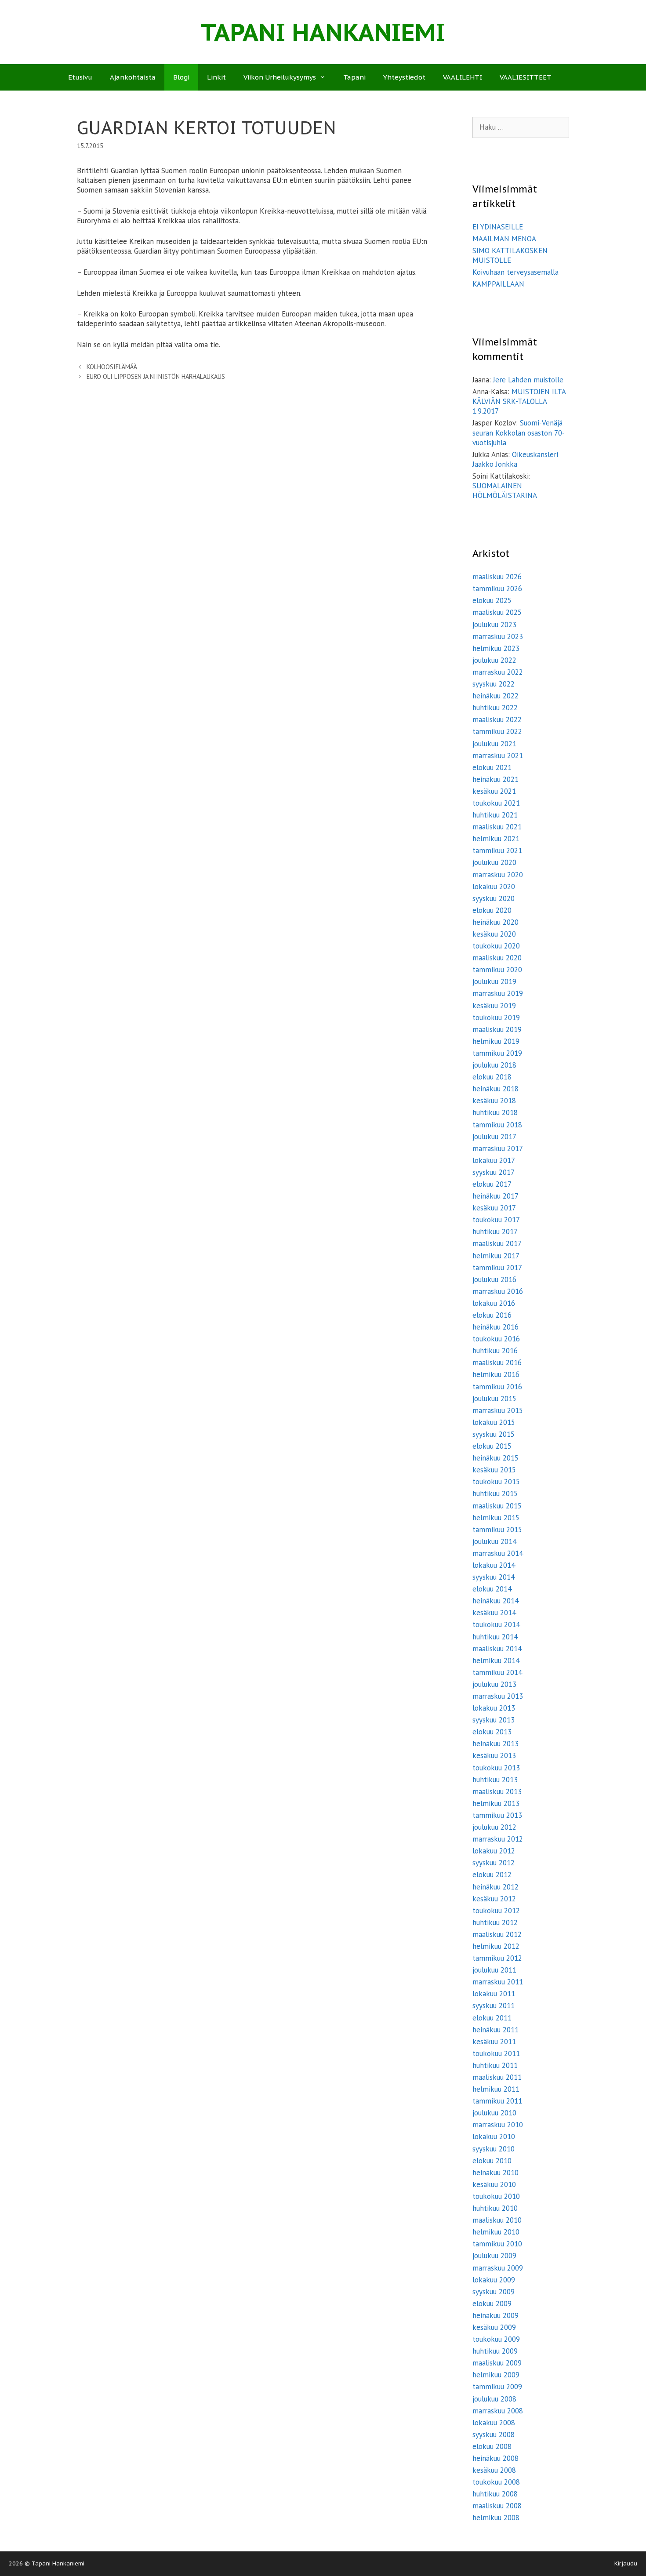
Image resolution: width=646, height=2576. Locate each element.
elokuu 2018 (492, 1077)
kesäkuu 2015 (494, 1470)
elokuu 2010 (492, 2161)
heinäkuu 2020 (495, 922)
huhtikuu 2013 (495, 1780)
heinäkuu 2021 (495, 779)
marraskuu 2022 (498, 672)
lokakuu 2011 (494, 1994)
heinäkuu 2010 (495, 2173)
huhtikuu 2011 (495, 2065)
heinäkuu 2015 (495, 1458)
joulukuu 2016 (494, 1279)
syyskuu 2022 (494, 684)
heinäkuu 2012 (495, 1887)
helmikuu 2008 (496, 2518)
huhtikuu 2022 (495, 708)
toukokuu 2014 (496, 1624)
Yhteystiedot (404, 77)
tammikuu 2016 (497, 1387)
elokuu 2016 (492, 1315)
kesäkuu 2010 (494, 2184)
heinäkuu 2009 (495, 2315)
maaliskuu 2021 (497, 827)
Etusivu (80, 77)
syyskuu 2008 (494, 2434)
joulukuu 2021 (494, 744)
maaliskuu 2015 (497, 1506)
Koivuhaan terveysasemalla (515, 272)
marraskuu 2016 (498, 1291)
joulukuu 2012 (494, 1827)
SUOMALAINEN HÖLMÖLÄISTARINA (505, 490)
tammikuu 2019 (497, 1053)
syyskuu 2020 (494, 898)
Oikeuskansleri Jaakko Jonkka (515, 459)
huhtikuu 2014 (495, 1637)
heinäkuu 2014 (495, 1601)
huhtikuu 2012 (495, 1922)
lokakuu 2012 (494, 1851)
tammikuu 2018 (497, 1125)
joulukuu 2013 (494, 1684)
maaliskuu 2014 (497, 1649)
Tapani (354, 77)
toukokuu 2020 (496, 946)
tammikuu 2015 (497, 1530)
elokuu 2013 (492, 1732)
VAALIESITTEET (526, 77)
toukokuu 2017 (496, 1220)
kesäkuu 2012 (494, 1899)
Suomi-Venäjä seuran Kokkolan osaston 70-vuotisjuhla (519, 432)
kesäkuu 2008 (494, 2470)
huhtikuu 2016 (495, 1351)
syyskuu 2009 (494, 2292)
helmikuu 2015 (496, 1518)
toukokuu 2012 (496, 1911)
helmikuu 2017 (496, 1256)
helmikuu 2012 (496, 1946)
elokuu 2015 (492, 1446)
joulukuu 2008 (494, 2399)
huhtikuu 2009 (495, 2351)
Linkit (216, 77)
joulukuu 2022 (494, 660)
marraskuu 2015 (498, 1410)
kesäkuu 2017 (494, 1208)
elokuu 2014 (492, 1589)
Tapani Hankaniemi (323, 32)
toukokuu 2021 (496, 803)
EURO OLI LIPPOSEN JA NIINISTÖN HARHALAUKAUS (156, 376)
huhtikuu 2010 (495, 2208)
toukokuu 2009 (496, 2339)
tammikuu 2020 (497, 970)
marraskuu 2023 (498, 636)
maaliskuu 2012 (497, 1934)
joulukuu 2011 (494, 1970)
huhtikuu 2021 (495, 815)
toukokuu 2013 (496, 1768)
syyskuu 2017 (494, 1172)
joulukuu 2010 (494, 2113)
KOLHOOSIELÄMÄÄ (112, 367)
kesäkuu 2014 (494, 1613)
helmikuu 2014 (496, 1660)
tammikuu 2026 (497, 589)
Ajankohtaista (133, 77)
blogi (181, 77)
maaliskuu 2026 (497, 577)
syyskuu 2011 (494, 2006)
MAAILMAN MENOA (504, 239)
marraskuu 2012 (498, 1839)
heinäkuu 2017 (495, 1196)
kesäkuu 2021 (494, 791)
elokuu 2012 (492, 1875)
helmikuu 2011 (496, 2089)
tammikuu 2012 (497, 1958)
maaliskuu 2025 (497, 612)
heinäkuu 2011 (495, 2030)
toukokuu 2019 (496, 1017)
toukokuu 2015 (496, 1482)
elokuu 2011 (492, 2018)
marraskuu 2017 (498, 1148)
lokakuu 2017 (494, 1160)
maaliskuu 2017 (497, 1243)
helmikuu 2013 (496, 1803)
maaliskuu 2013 (497, 1791)
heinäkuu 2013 (495, 1744)
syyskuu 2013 (494, 1720)
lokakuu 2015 (494, 1422)
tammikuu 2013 (497, 1815)
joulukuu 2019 (494, 981)
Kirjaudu (626, 2563)
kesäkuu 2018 (494, 1101)
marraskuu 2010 (498, 2125)
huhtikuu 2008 (495, 2494)
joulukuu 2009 (494, 2256)
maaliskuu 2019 (497, 1029)
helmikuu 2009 (496, 2375)
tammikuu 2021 (497, 850)
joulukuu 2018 (494, 1065)
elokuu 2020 (492, 910)
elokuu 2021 (492, 767)
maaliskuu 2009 (497, 2363)
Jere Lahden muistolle (528, 380)
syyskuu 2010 (494, 2149)
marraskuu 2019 (498, 993)
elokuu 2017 (492, 1184)
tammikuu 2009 (497, 2387)
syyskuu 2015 (494, 1434)
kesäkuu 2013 (494, 1755)
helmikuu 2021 (496, 839)
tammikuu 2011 (497, 2101)
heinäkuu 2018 (495, 1089)
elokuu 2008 (492, 2446)
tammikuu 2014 (497, 1672)
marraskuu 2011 (498, 1982)
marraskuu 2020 (498, 875)
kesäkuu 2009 (494, 2327)
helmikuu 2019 (496, 1041)
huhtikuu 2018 (495, 1112)
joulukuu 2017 (494, 1137)
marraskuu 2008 (498, 2411)
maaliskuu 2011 (497, 2077)
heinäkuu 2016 (495, 1327)
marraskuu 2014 (498, 1553)
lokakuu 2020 (494, 887)
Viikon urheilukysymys (280, 77)
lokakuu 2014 (494, 1565)
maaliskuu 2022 (497, 719)
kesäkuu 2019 (494, 1006)
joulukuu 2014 (494, 1541)
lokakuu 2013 (494, 1708)
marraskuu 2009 (498, 2268)
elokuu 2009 (492, 2304)
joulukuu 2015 (494, 1399)
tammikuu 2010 (497, 2244)
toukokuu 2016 (496, 1339)
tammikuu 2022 (497, 731)
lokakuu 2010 (494, 2136)
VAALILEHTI (463, 77)
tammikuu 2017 (497, 1268)
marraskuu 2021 (498, 756)
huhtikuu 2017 (495, 1232)
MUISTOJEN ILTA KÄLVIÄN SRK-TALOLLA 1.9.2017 (519, 401)
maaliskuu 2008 (497, 2506)
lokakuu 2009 (494, 2280)
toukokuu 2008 (496, 2482)
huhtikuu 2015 (495, 1493)
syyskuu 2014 (494, 1577)
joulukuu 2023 (494, 625)
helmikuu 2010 (496, 2232)
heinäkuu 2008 (495, 2458)
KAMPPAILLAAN (498, 284)
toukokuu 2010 (496, 2196)
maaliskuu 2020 (497, 958)
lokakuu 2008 (494, 2423)
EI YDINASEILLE (498, 227)
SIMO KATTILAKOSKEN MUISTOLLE (510, 255)
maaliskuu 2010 (497, 2220)
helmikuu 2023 (496, 648)
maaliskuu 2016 (497, 1362)
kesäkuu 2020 (494, 934)
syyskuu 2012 (494, 1863)
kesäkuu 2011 (494, 2042)
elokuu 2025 (492, 600)
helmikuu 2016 (496, 1374)
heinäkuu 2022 (495, 696)
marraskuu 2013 (498, 1696)
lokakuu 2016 (494, 1303)
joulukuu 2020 (494, 862)
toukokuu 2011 (496, 2053)
